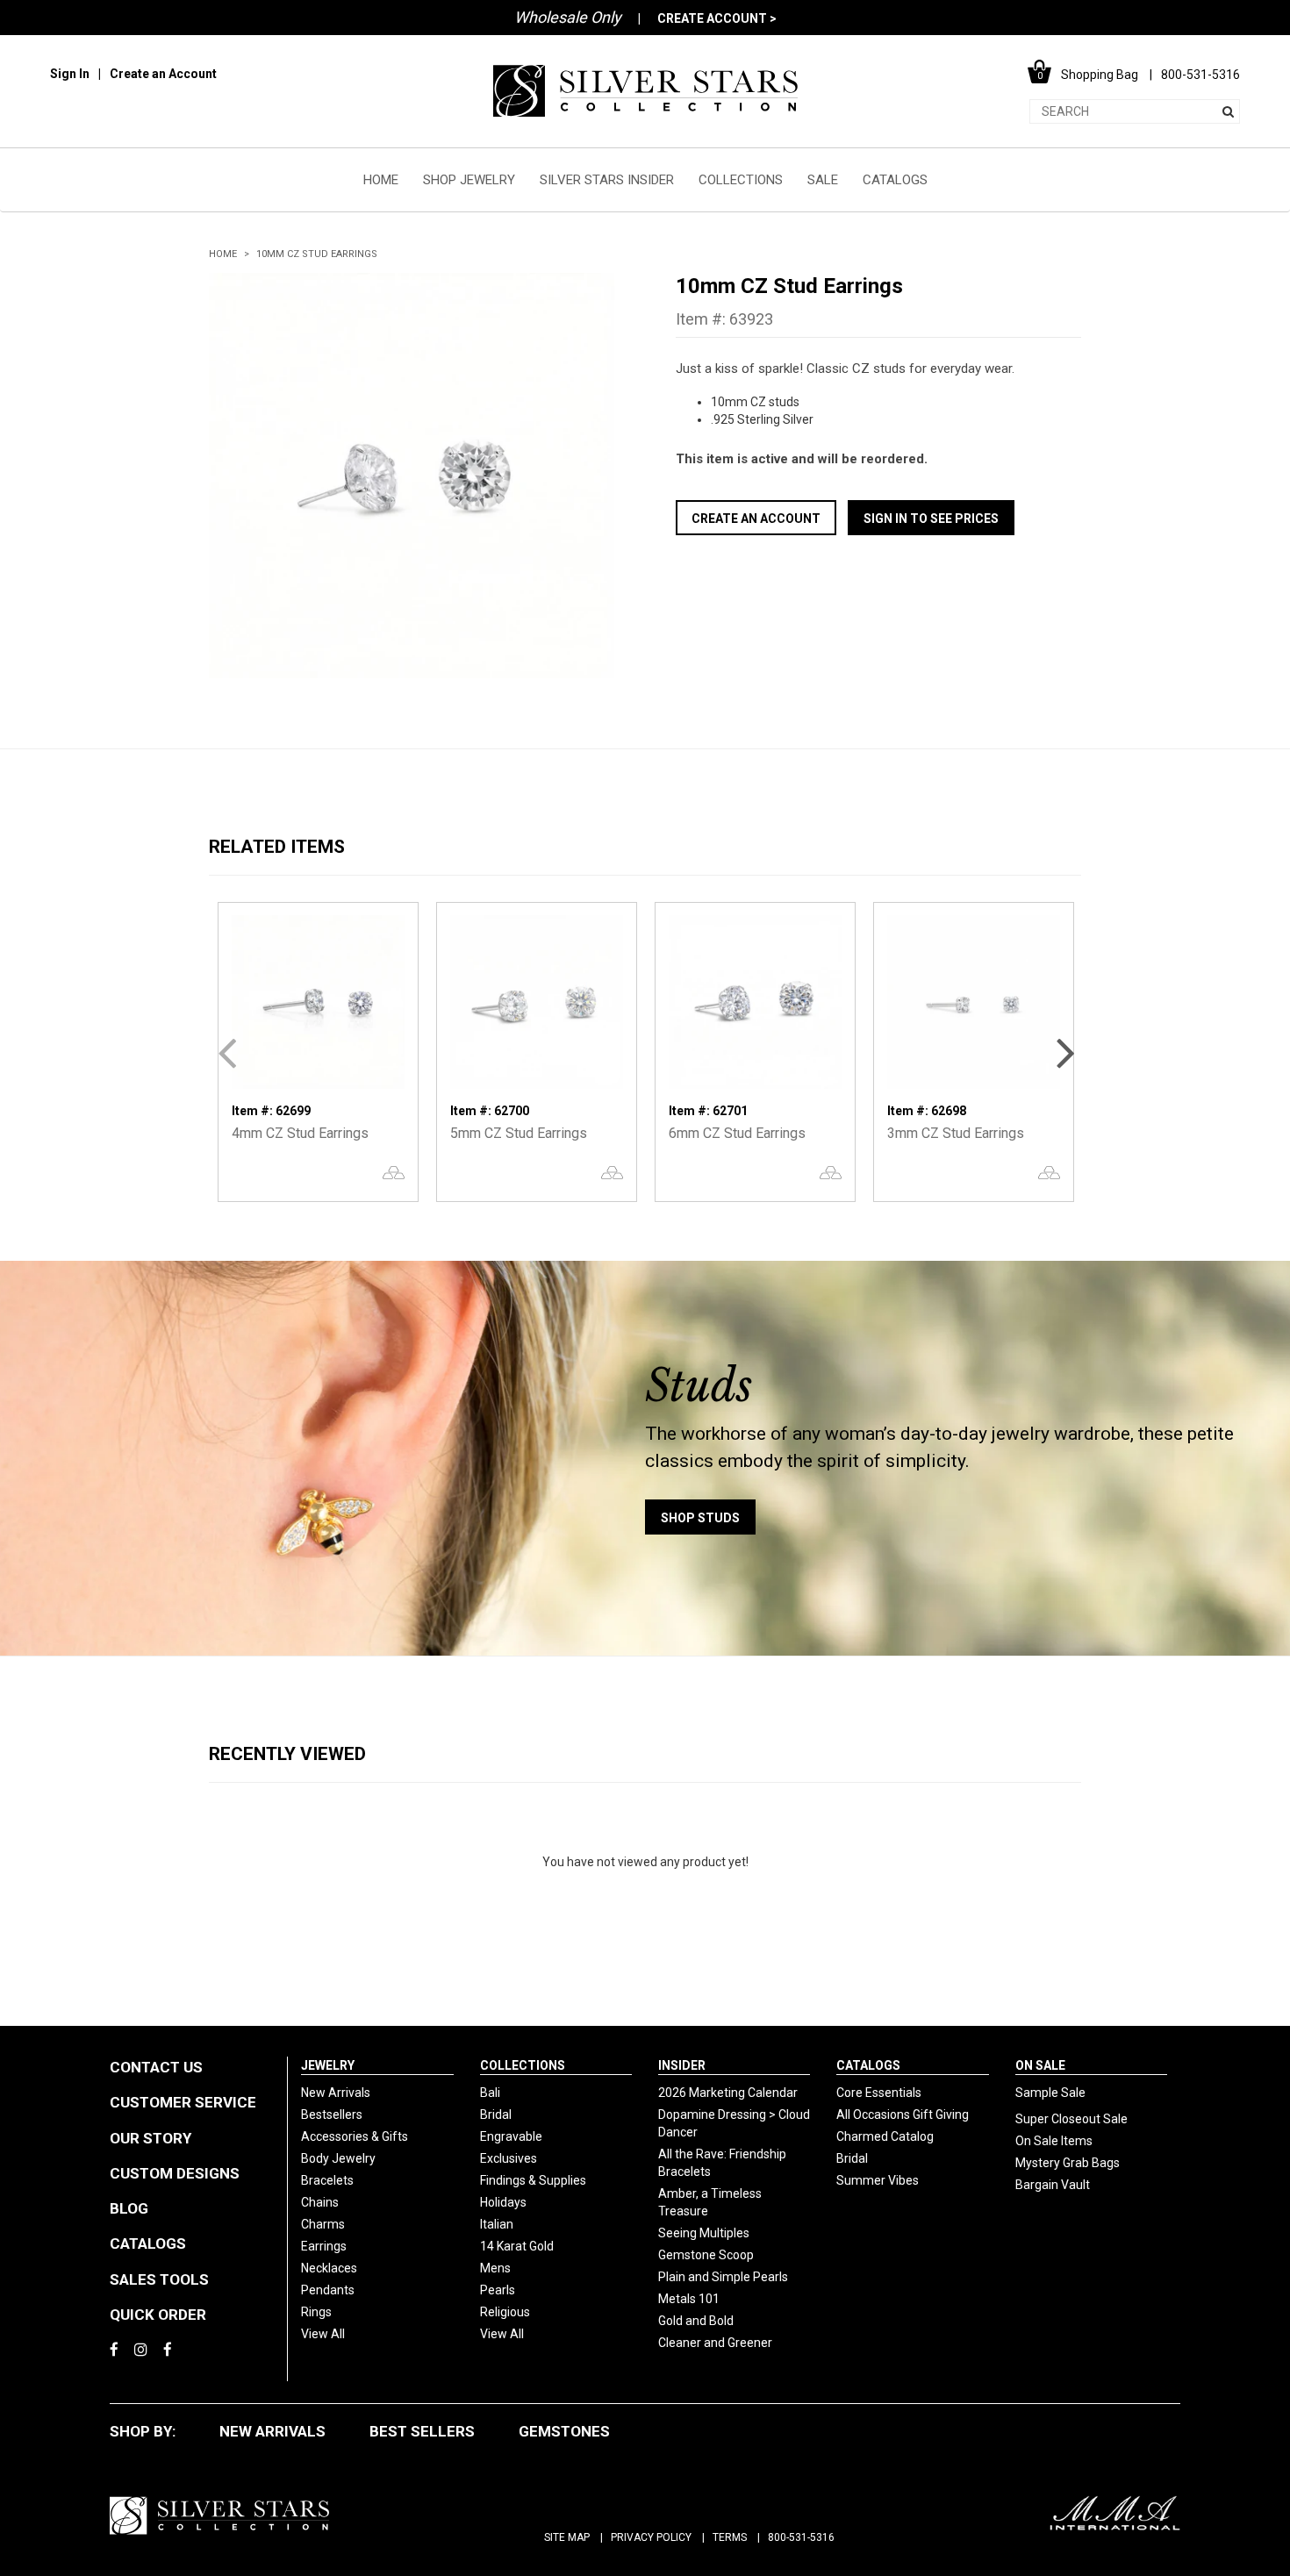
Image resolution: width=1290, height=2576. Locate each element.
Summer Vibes (878, 2180)
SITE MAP (567, 2537)
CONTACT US (156, 2067)
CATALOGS (895, 180)
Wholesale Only (568, 17)
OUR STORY (150, 2138)
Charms (323, 2224)
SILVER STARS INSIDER (607, 180)
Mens (495, 2268)
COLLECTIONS (741, 180)
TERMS (730, 2537)
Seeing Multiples (704, 2233)
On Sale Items (1054, 2141)
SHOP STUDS (700, 1518)
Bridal (496, 2114)
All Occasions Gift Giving (903, 2114)
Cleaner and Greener (715, 2343)
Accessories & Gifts (355, 2136)
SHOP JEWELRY (469, 180)
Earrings (324, 2246)
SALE (823, 180)
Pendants (328, 2290)
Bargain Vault (1053, 2185)
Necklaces (329, 2268)
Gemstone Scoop (706, 2255)
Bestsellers (332, 2114)
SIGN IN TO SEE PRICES (931, 519)
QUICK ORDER (158, 2315)
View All (323, 2334)
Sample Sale (1050, 2093)
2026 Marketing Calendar (728, 2093)
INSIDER (682, 2065)
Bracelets (327, 2180)
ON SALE (1040, 2065)
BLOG (129, 2208)
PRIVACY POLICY (651, 2537)
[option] (412, 476)
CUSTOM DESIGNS (175, 2173)
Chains (320, 2202)
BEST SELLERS (422, 2431)
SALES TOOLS (159, 2279)
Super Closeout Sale (1071, 2119)
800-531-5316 (801, 2537)
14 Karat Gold (517, 2246)
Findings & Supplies (533, 2180)
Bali (490, 2093)
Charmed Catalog (885, 2136)
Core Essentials (879, 2093)
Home (223, 254)
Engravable (511, 2136)
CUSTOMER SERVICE (183, 2102)
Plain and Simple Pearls (723, 2277)
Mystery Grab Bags (1068, 2163)
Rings (316, 2312)
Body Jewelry (338, 2158)
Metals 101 (689, 2299)
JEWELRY (328, 2065)
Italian (497, 2224)
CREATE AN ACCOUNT (756, 519)
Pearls (498, 2290)
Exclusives (509, 2158)
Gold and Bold (696, 2321)
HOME (381, 180)
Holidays (503, 2202)
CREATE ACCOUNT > (717, 18)
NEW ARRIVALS (272, 2431)
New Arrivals (336, 2093)
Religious (505, 2312)
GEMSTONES (564, 2431)
